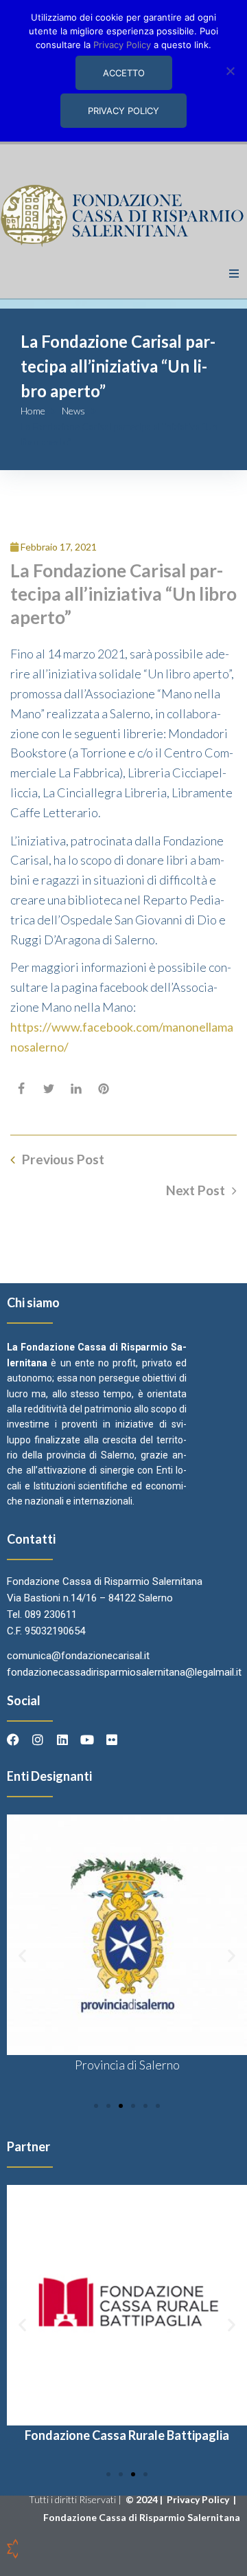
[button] (234, 274)
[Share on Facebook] (21, 1089)
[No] (230, 71)
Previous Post (63, 1159)
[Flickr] (112, 1740)
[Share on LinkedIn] (76, 1089)
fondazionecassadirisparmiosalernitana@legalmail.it (124, 1672)
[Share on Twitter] (49, 1089)
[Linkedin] (62, 1740)
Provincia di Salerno (127, 2065)
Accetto (124, 73)
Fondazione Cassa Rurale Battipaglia (127, 2435)
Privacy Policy (199, 2499)
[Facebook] (13, 1740)
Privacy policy (123, 111)
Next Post (196, 1190)
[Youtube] (87, 1740)
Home (33, 411)
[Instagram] (38, 1740)
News (73, 411)
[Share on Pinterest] (104, 1089)
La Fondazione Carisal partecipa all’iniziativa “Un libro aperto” (123, 594)
